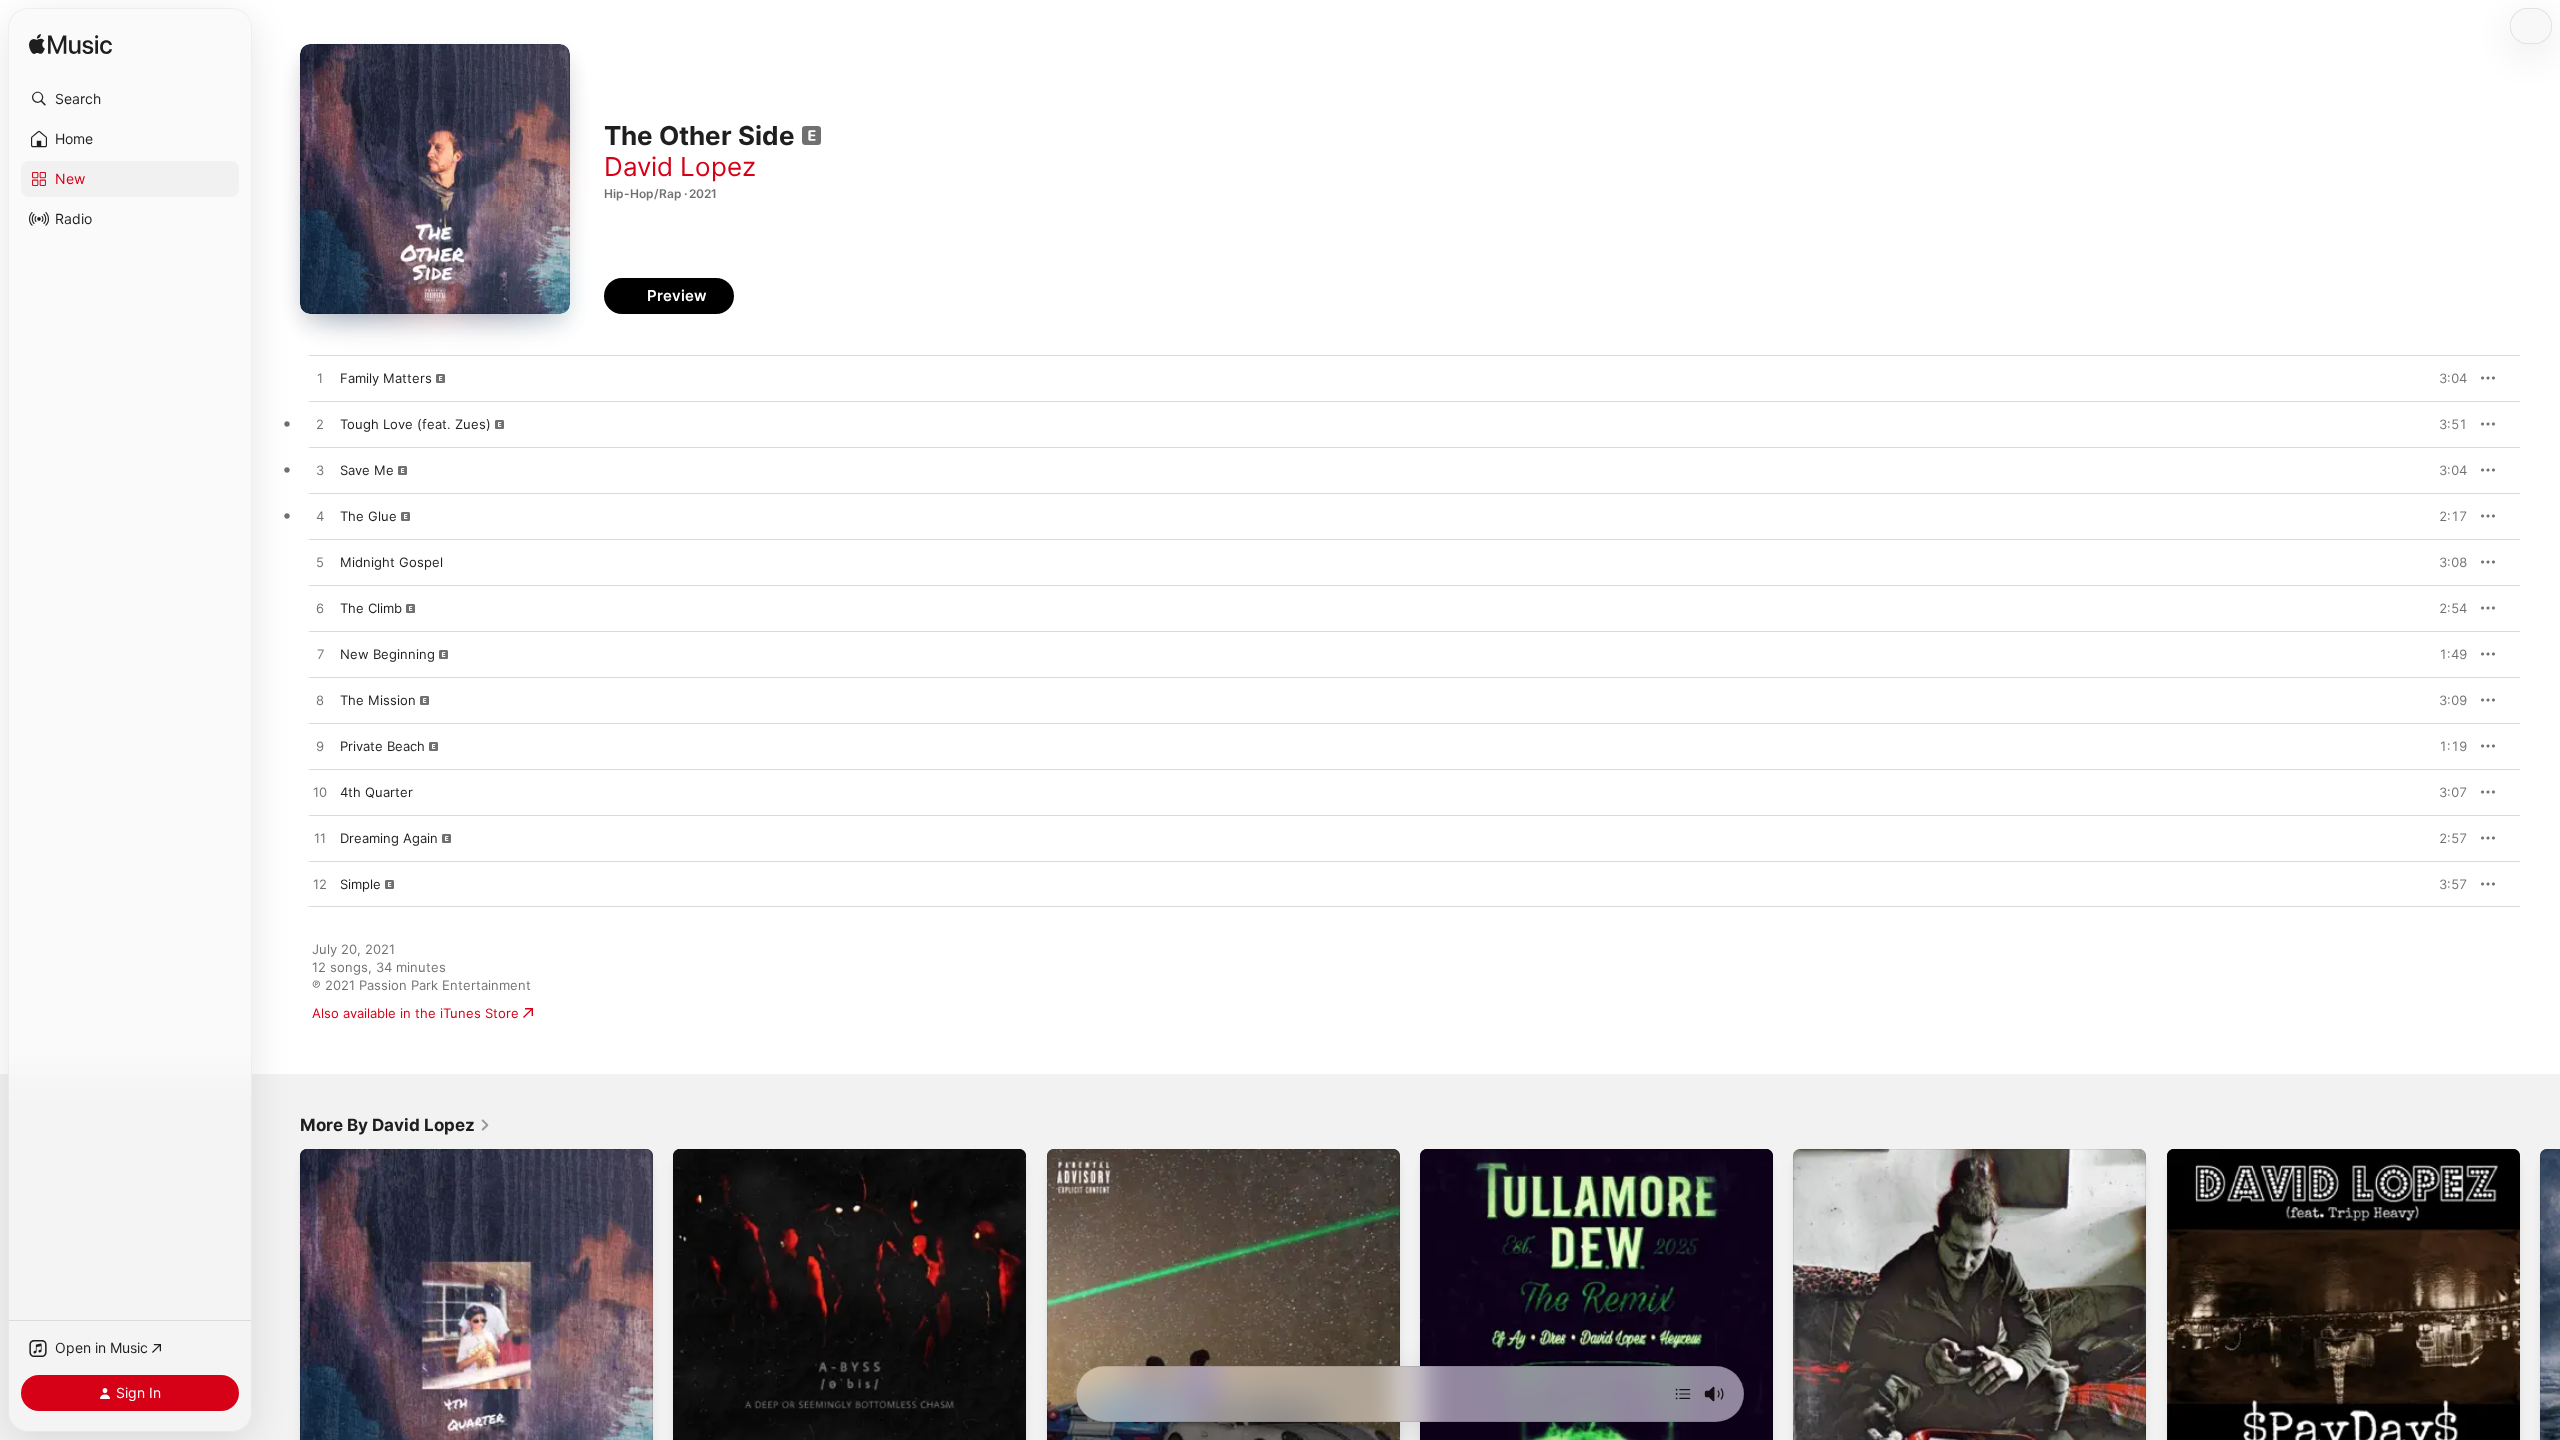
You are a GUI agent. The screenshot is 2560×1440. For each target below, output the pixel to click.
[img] (70, 45)
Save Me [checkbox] (367, 470)
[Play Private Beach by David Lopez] (320, 747)
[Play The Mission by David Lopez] (320, 701)
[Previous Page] (280, 1326)
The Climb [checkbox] (371, 608)
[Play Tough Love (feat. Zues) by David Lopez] (320, 425)
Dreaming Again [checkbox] (389, 838)
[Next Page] (2540, 1326)
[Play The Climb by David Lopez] (320, 609)
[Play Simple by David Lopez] (320, 885)
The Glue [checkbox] (368, 516)
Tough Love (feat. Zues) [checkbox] (415, 424)
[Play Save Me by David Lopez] (320, 471)
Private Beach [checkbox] (382, 746)
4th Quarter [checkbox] (376, 792)
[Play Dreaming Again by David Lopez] (320, 839)
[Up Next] (1683, 1394)
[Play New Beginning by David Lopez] (320, 655)
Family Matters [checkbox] (386, 378)
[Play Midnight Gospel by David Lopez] (320, 563)
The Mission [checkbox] (378, 700)
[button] (130, 99)
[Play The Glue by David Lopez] (320, 517)
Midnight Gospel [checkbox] (391, 562)
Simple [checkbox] (360, 884)
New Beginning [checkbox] (387, 654)
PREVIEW (2445, 378)
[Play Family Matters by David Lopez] (320, 379)
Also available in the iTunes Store (415, 1013)
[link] (395, 1125)
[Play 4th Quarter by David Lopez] (320, 793)
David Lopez (680, 166)
